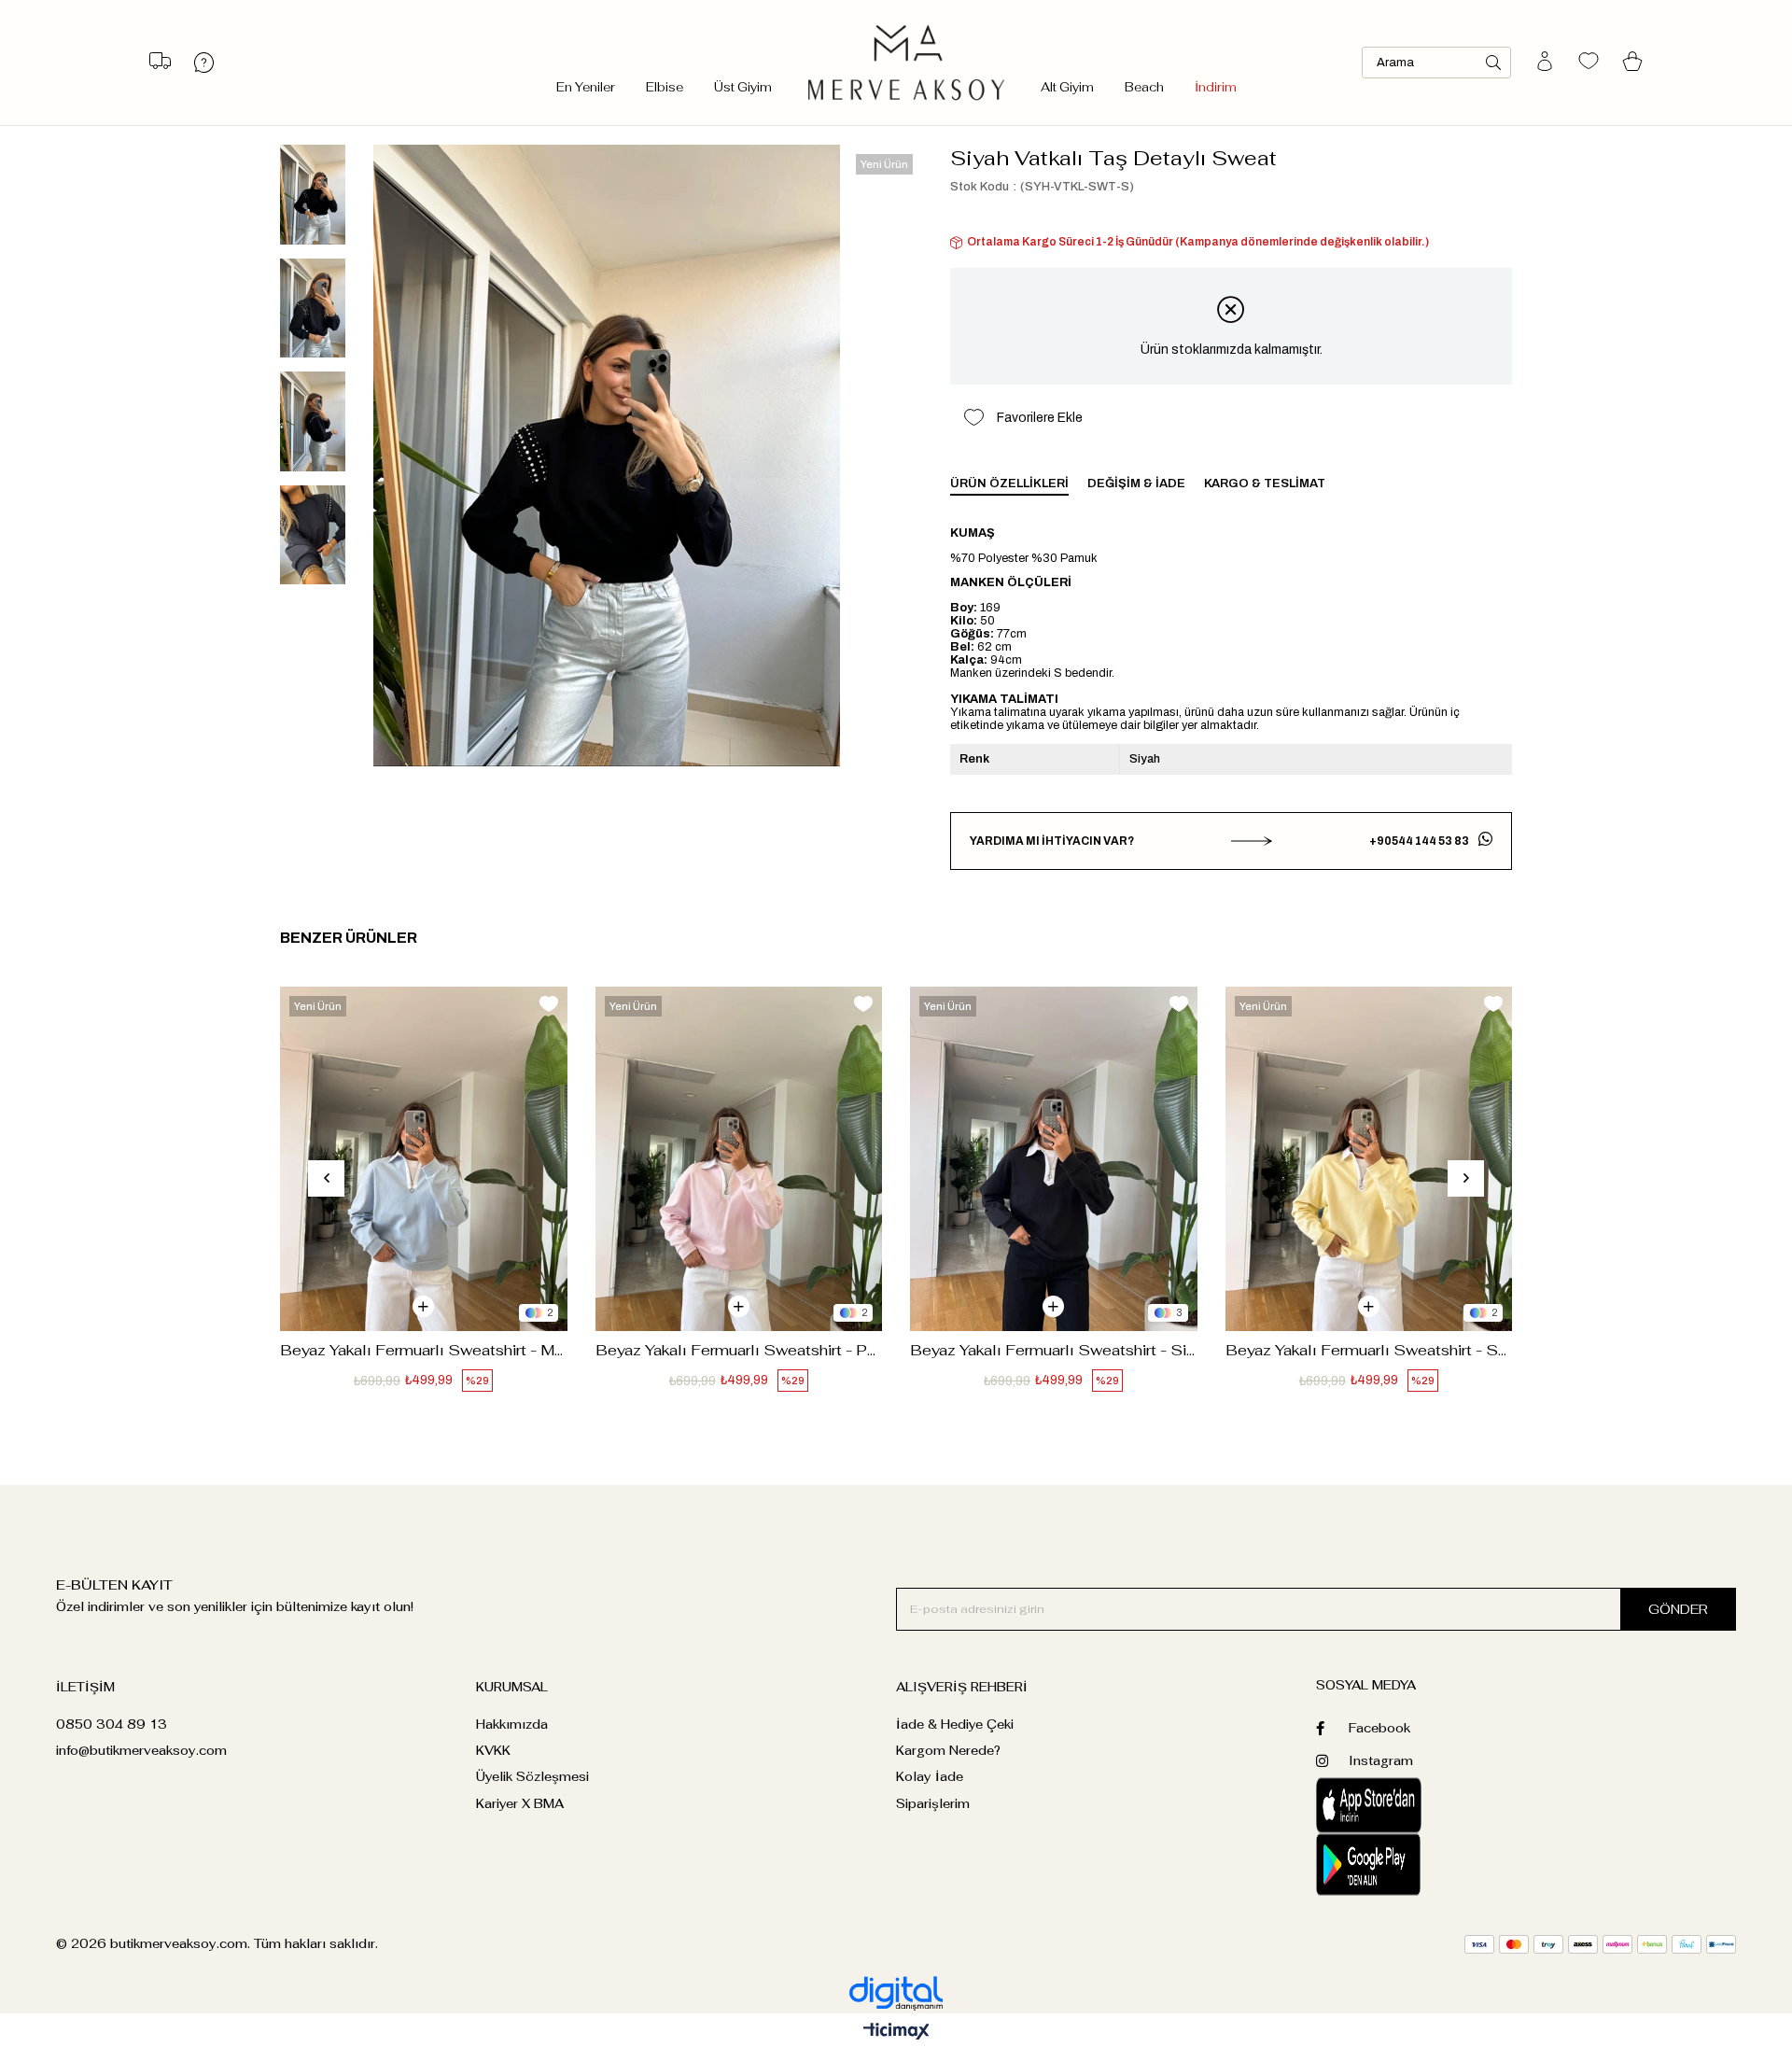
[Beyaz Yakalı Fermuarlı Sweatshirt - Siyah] (1054, 1159)
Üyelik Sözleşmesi (532, 1777)
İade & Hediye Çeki (955, 1725)
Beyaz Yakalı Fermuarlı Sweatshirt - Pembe (739, 1350)
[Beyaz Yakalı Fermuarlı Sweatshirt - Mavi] (424, 1159)
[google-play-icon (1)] (1421, 1865)
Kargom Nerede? (948, 1751)
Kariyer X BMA (520, 1804)
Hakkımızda (512, 1725)
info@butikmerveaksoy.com (141, 1751)
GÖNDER (1678, 1609)
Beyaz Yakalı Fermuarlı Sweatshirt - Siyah (1054, 1350)
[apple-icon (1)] (1421, 1805)
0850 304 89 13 (112, 1725)
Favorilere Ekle (549, 1004)
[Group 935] (1600, 1944)
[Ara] (1493, 63)
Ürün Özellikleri (1009, 484)
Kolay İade (930, 1777)
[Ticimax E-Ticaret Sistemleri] (896, 2033)
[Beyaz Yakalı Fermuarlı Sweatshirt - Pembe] (739, 1159)
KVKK (493, 1751)
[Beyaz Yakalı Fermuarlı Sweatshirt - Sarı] (1369, 1159)
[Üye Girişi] (1545, 63)
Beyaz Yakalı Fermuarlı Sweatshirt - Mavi (424, 1350)
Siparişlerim (933, 1804)
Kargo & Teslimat (1265, 484)
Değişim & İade (1136, 484)
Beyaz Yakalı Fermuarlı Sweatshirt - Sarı (1369, 1350)
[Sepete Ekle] (423, 1306)
